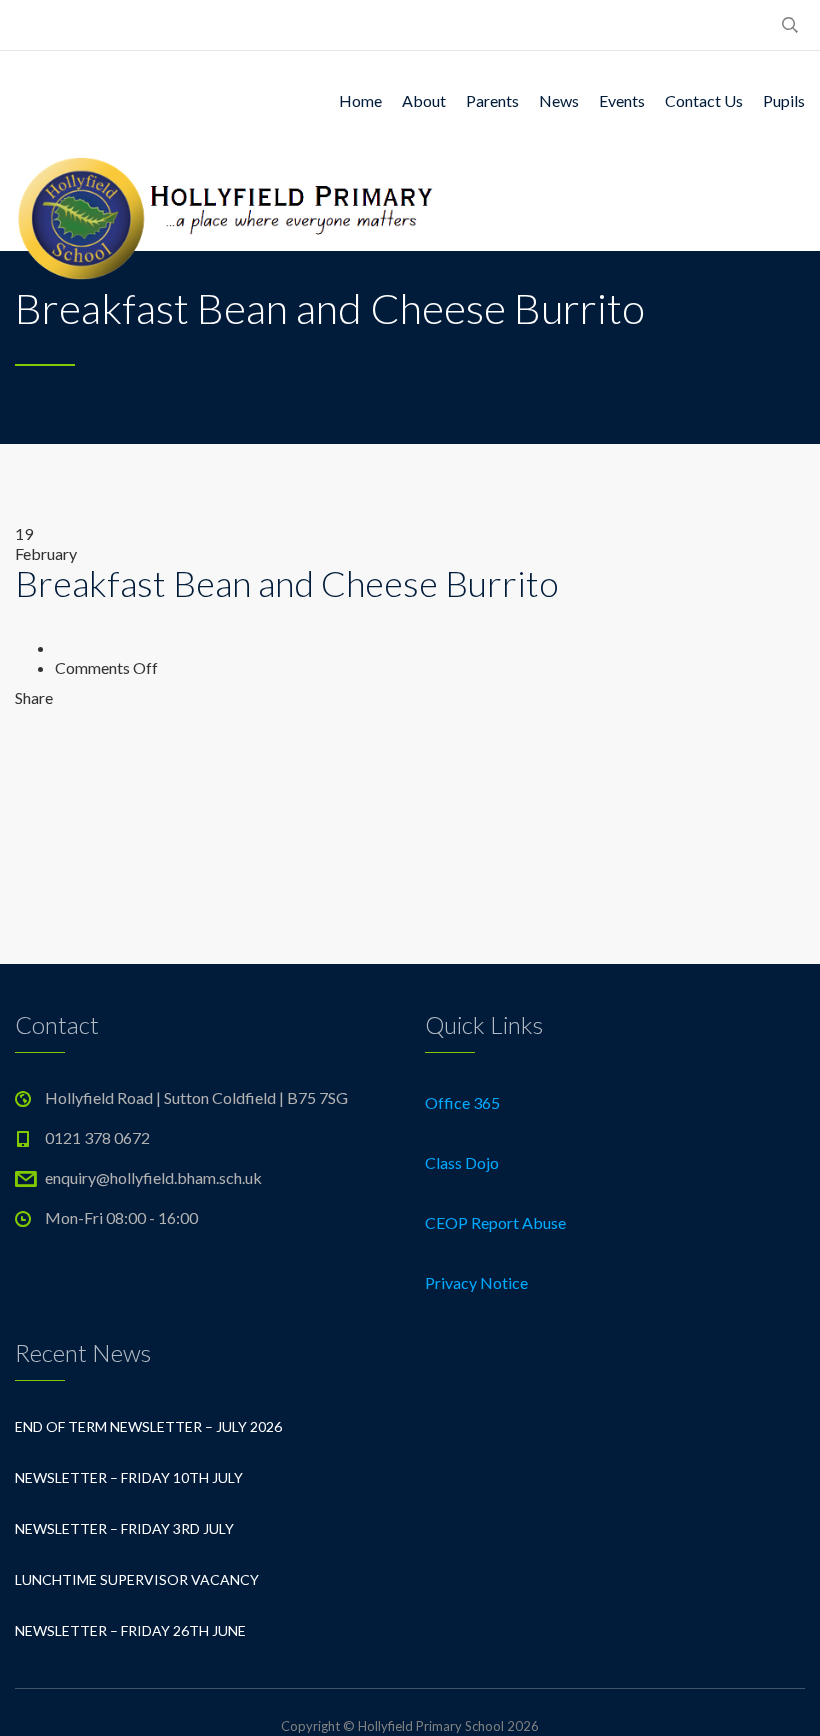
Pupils (784, 100)
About (424, 100)
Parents (492, 100)
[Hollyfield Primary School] (227, 201)
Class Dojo (462, 1162)
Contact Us (704, 100)
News (559, 100)
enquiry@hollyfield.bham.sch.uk (153, 1177)
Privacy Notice (476, 1282)
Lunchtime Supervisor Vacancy (137, 1579)
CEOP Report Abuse (495, 1222)
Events (622, 100)
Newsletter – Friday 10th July (129, 1477)
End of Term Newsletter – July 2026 (148, 1426)
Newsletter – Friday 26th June (130, 1630)
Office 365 (462, 1102)
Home (360, 100)
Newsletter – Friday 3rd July (124, 1528)
